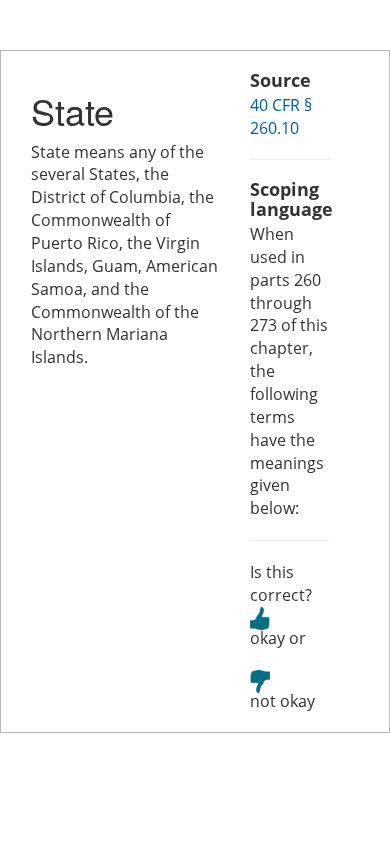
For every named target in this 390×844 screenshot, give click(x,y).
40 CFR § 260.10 (281, 116)
